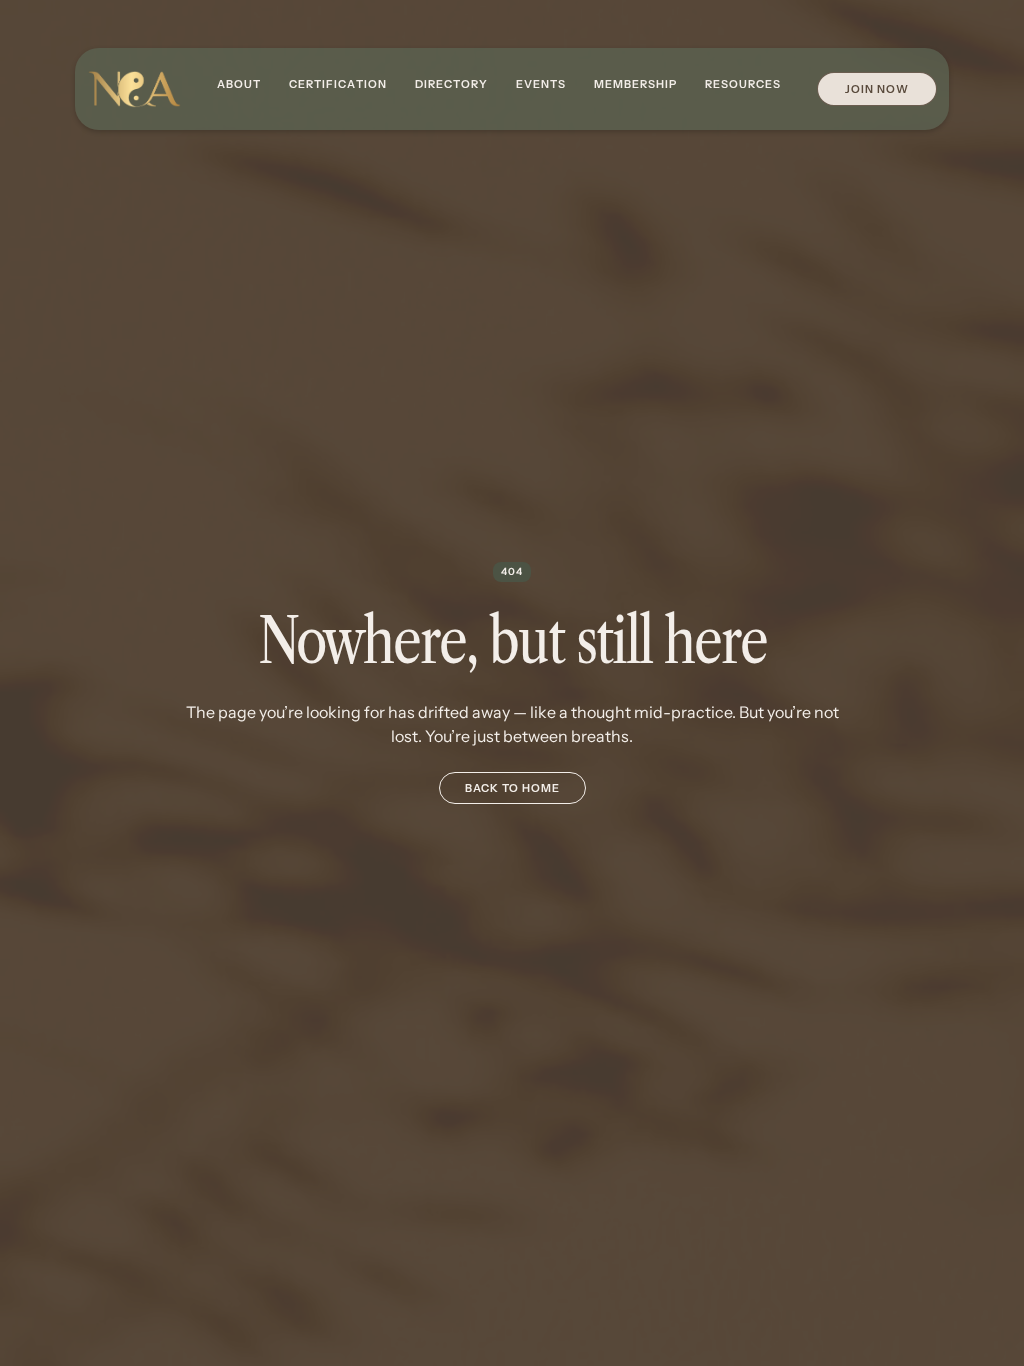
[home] (134, 89)
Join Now (877, 89)
